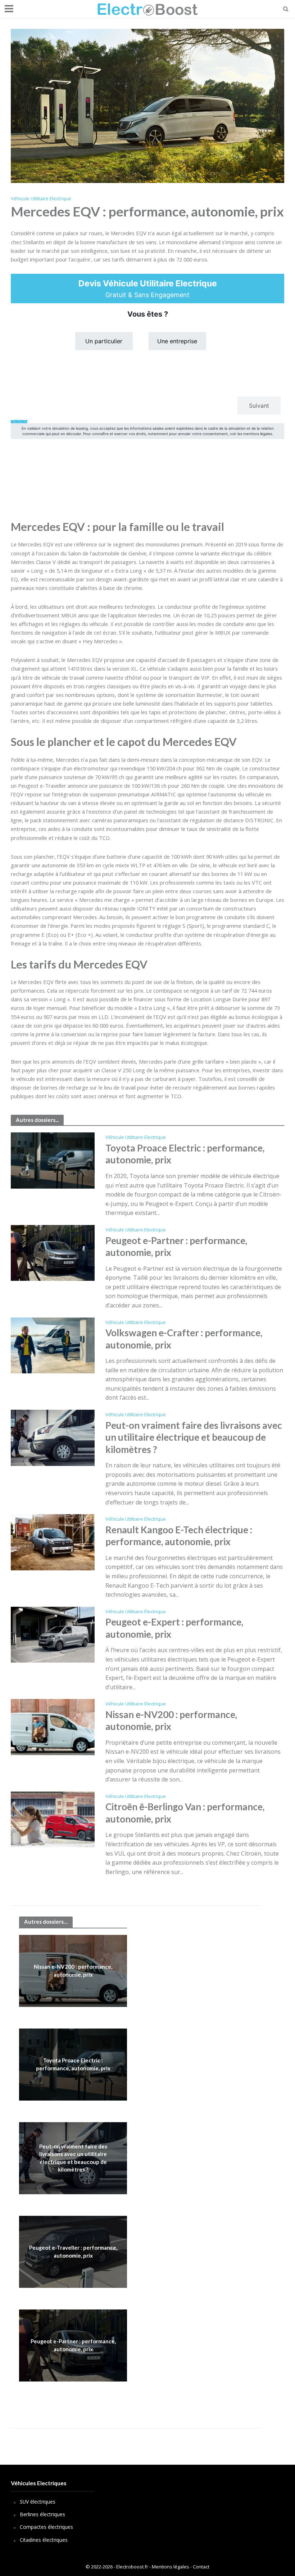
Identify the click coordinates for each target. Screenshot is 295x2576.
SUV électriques (38, 2502)
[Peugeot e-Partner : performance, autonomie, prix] (53, 1252)
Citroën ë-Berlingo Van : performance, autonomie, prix (185, 1813)
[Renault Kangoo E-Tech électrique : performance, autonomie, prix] (53, 1542)
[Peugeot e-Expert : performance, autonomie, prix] (53, 1634)
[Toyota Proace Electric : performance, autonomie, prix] (53, 1160)
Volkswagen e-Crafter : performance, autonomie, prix (184, 1339)
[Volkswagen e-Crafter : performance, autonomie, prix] (53, 1345)
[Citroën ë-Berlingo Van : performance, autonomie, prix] (53, 1819)
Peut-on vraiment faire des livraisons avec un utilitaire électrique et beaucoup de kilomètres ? (194, 1437)
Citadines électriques (44, 2540)
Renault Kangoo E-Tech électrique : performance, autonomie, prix (179, 1536)
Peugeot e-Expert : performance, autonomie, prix (174, 1628)
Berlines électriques (42, 2514)
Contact (201, 2567)
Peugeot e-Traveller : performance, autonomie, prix (73, 2251)
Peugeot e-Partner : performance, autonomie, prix (176, 1247)
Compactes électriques (46, 2527)
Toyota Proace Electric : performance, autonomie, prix (185, 1154)
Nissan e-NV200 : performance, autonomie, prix (171, 1721)
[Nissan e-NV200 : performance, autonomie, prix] (53, 1726)
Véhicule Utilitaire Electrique (41, 198)
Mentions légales (171, 2567)
